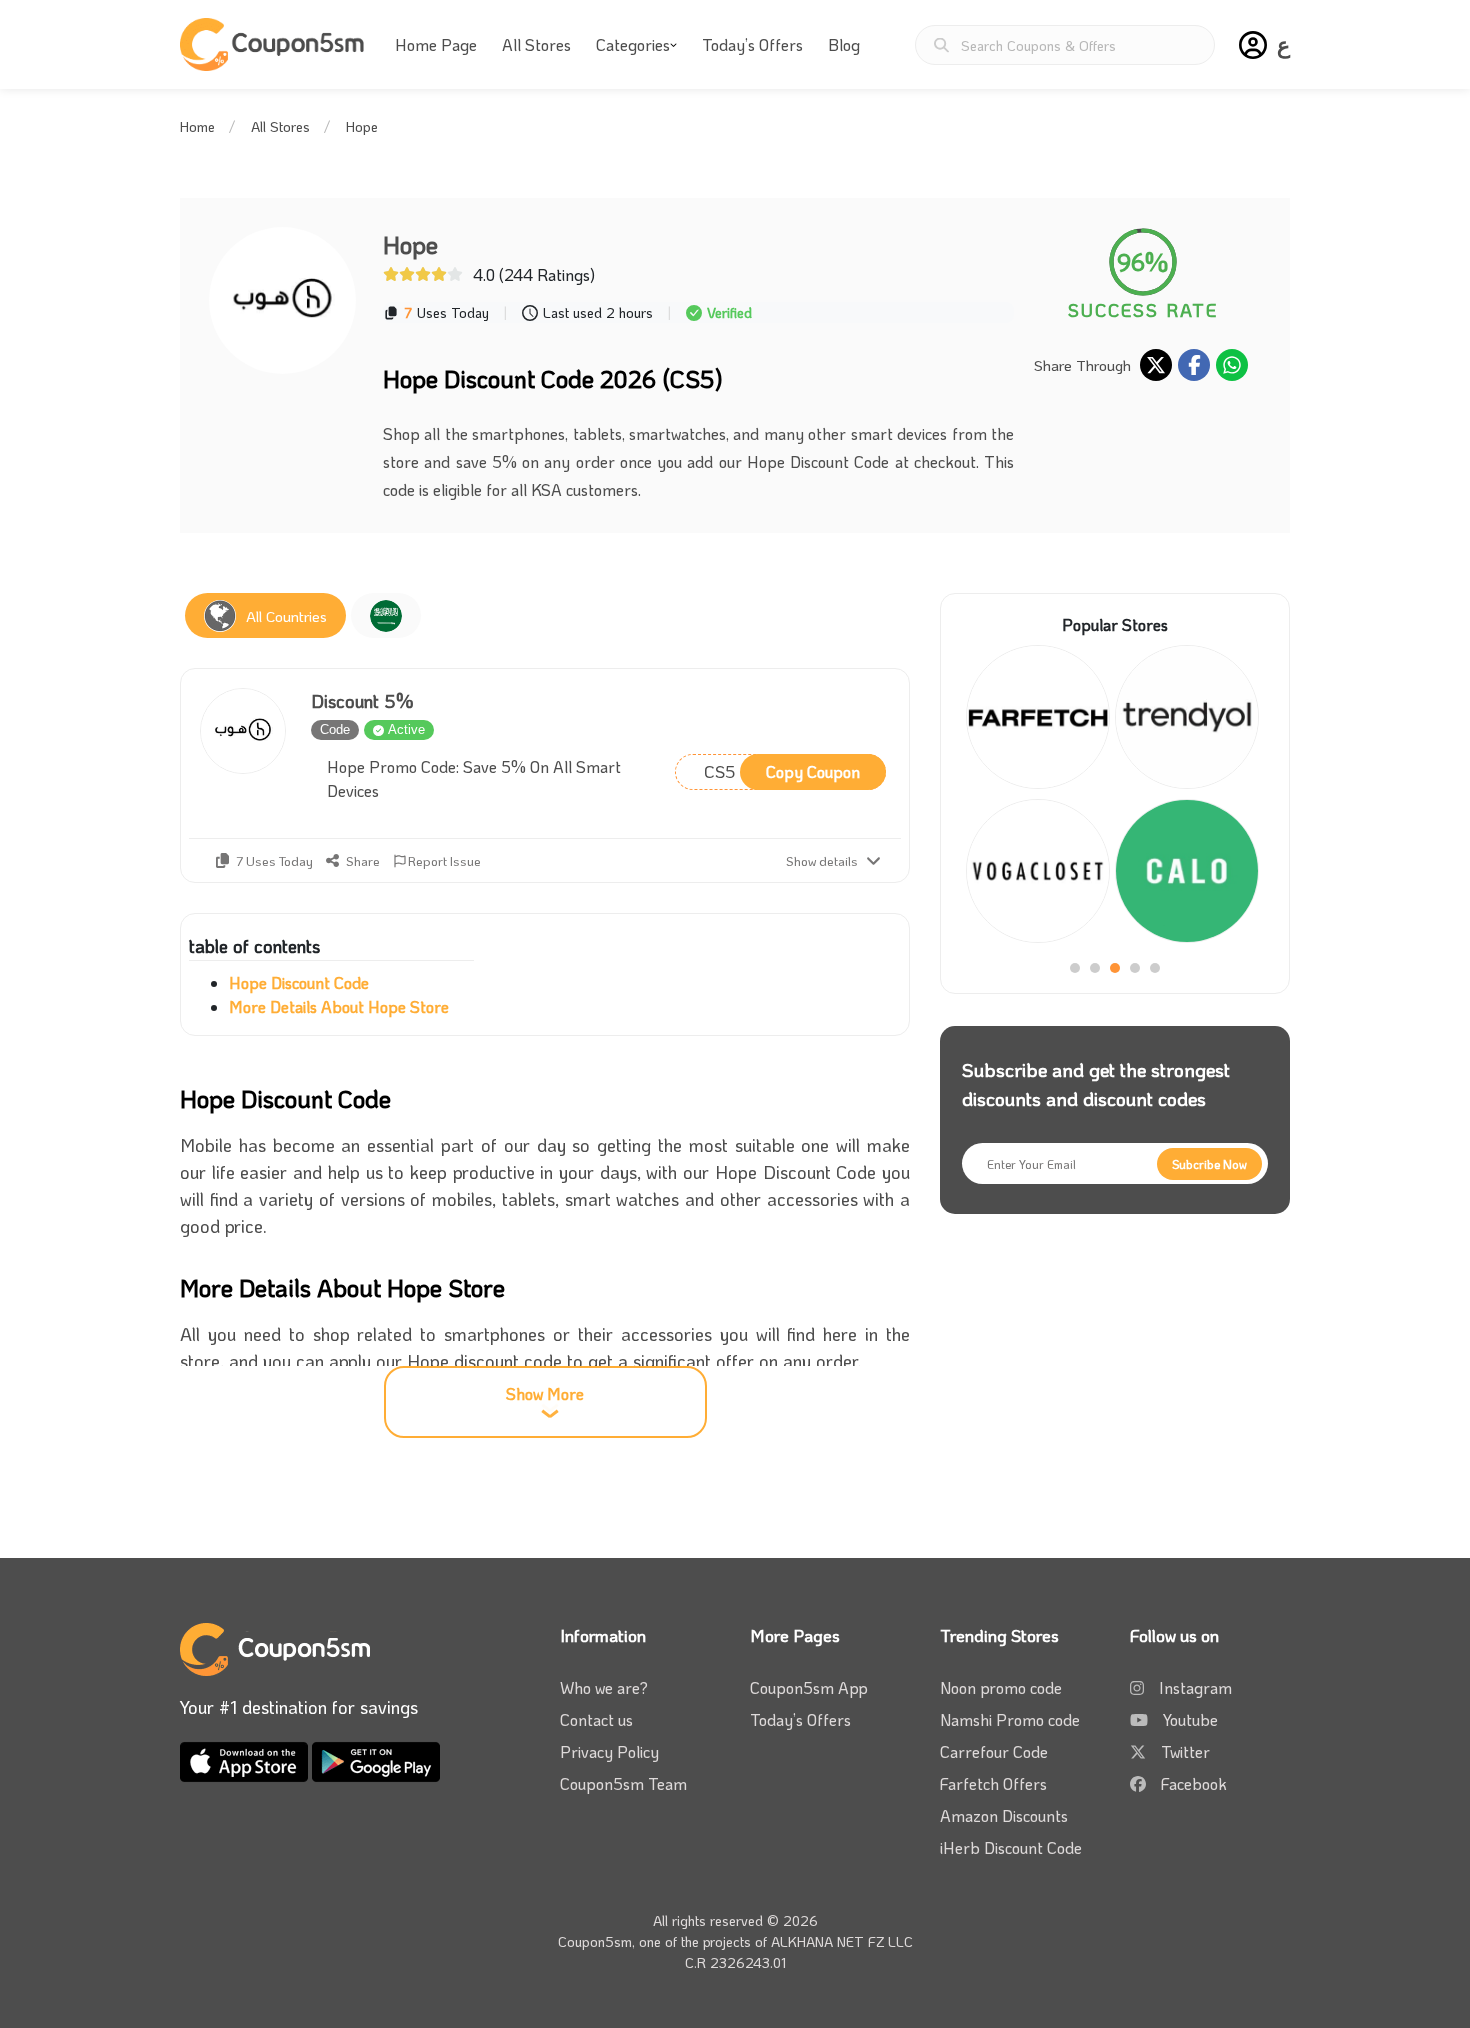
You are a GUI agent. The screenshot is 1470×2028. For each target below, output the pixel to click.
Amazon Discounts (1004, 1815)
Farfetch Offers (993, 1783)
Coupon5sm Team (623, 1783)
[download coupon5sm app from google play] (376, 1759)
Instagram (1195, 1687)
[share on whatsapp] (1232, 365)
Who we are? (604, 1687)
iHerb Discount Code (1011, 1847)
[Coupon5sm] (275, 44)
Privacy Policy (609, 1751)
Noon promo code (1001, 1687)
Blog (844, 44)
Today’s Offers (752, 44)
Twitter (1185, 1751)
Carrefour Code (994, 1751)
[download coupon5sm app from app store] (246, 1759)
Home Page (436, 44)
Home (197, 126)
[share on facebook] (1194, 365)
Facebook (1194, 1783)
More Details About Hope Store (339, 1006)
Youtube (1190, 1719)
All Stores (536, 44)
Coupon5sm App (809, 1687)
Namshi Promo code (1010, 1719)
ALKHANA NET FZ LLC (842, 1941)
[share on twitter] (1156, 365)
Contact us (596, 1719)
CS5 (782, 771)
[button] (1253, 45)
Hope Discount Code (299, 982)
